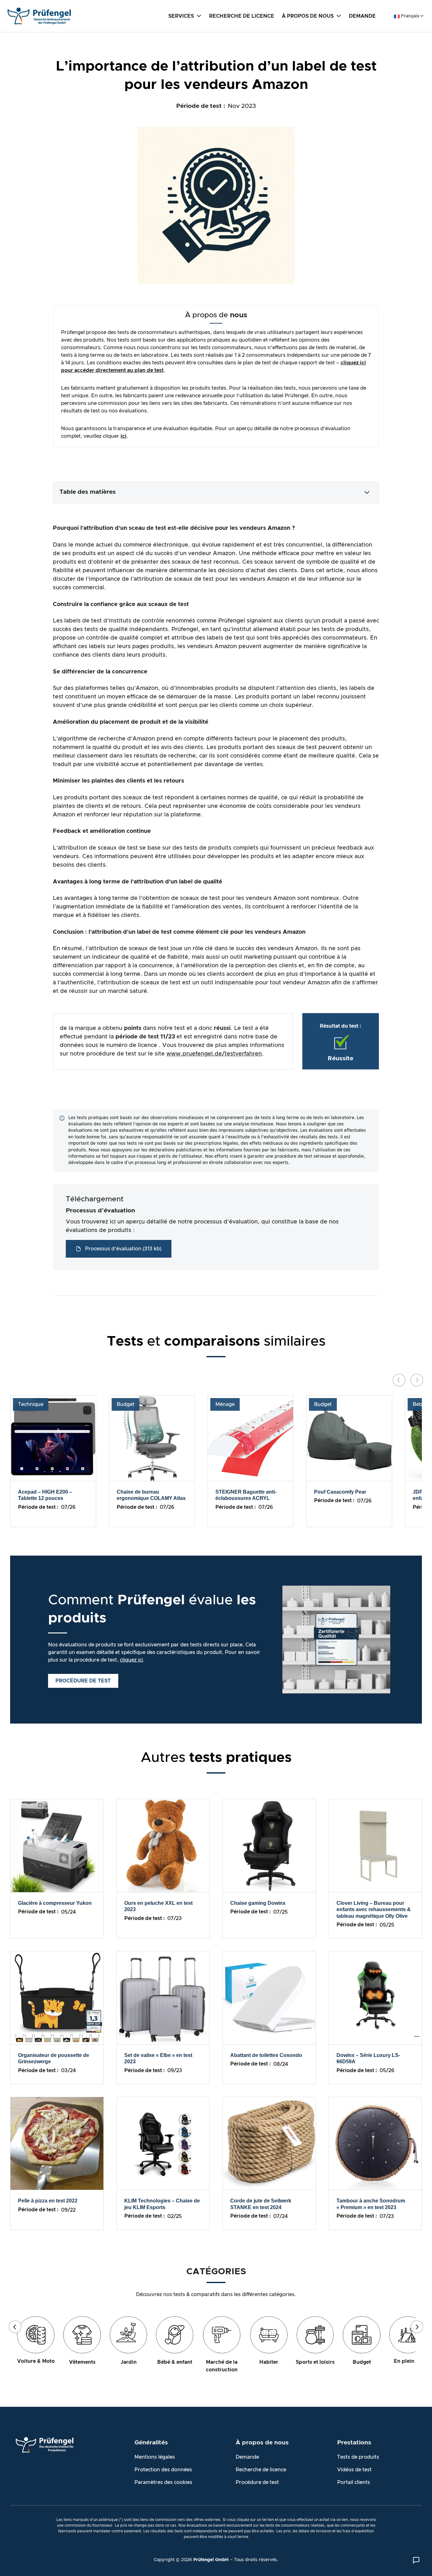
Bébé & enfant (175, 2362)
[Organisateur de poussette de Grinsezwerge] (57, 1997)
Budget (126, 1404)
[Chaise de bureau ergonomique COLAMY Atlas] (152, 1438)
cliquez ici (131, 1660)
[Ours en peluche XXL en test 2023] (163, 1845)
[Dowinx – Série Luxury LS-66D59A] (375, 1997)
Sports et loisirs (315, 2362)
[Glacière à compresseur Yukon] (57, 1845)
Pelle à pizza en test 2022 (48, 2201)
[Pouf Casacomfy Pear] (349, 1438)
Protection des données (163, 2470)
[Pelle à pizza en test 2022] (57, 2143)
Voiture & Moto (36, 2361)
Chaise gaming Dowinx (258, 1903)
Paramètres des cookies (163, 2482)
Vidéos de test (354, 2470)
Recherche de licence (261, 2470)
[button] (216, 492)
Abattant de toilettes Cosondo (266, 2055)
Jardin (129, 2362)
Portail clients (354, 2482)
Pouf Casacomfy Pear (340, 1492)
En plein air (408, 2361)
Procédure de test (257, 2482)
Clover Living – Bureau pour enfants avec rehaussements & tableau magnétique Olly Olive (374, 1910)
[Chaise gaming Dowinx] (269, 1845)
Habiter (269, 2362)
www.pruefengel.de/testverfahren (214, 1054)
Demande (247, 2457)
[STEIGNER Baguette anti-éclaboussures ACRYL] (250, 1438)
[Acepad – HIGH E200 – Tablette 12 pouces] (53, 1438)
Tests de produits (358, 2457)
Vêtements (82, 2362)
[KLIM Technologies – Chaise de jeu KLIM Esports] (163, 2143)
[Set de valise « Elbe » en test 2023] (163, 1997)
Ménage (225, 1404)
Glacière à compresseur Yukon (55, 1903)
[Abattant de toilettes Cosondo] (269, 1997)
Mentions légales (155, 2457)
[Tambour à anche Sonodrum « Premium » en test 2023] (375, 2143)
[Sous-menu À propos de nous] (339, 15)
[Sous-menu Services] (199, 15)
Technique (31, 1404)
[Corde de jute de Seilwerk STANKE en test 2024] (269, 2143)
